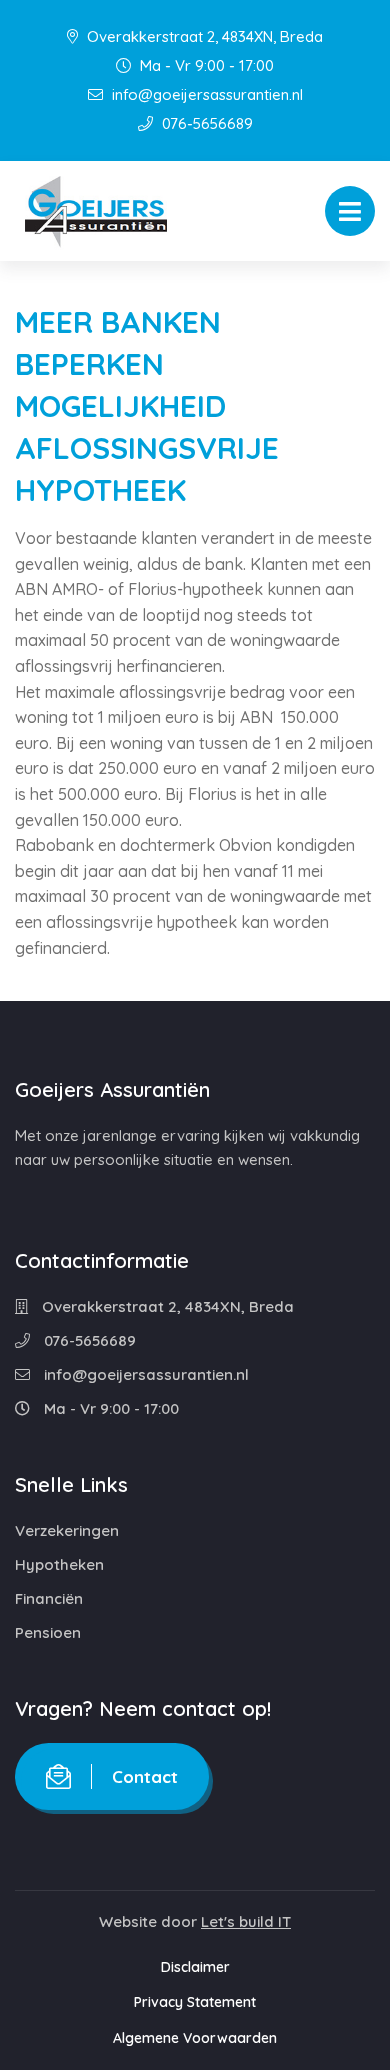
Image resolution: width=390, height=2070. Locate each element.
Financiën (49, 1598)
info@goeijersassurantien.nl (205, 94)
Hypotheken (59, 1564)
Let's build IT (246, 1921)
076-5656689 (205, 123)
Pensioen (48, 1632)
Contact (145, 1776)
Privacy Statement (195, 2002)
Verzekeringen (67, 1530)
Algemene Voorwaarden (195, 2038)
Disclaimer (195, 1967)
